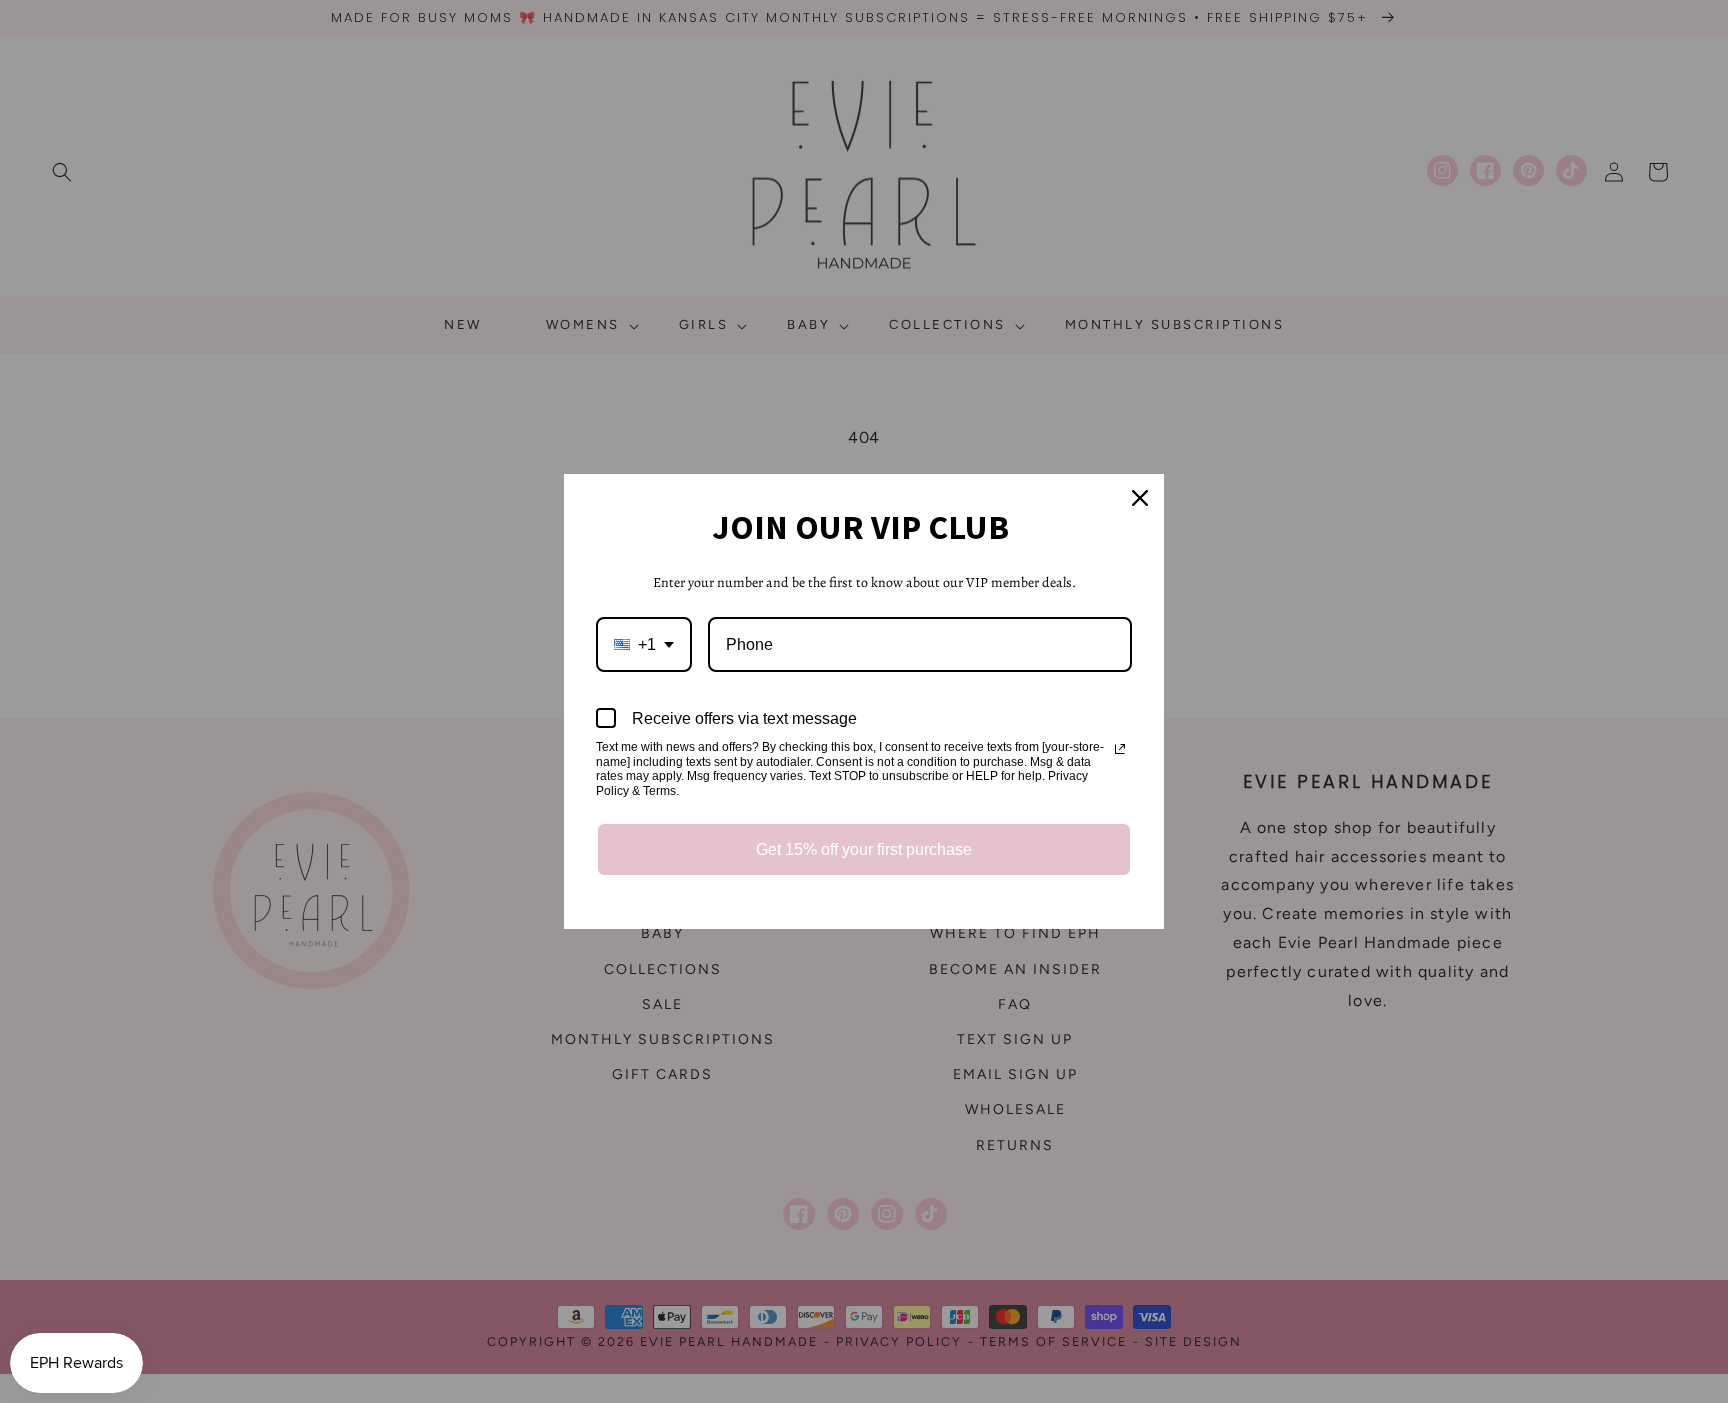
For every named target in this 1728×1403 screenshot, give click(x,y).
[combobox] (644, 644)
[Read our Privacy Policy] (1120, 749)
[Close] (1140, 498)
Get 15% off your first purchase (864, 849)
